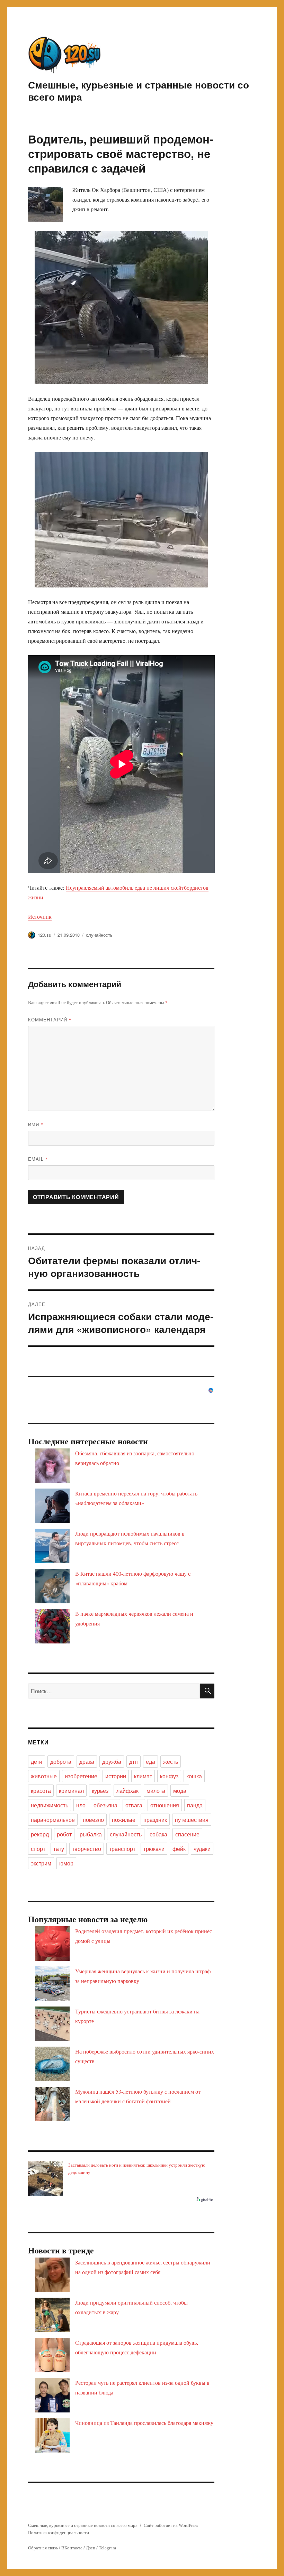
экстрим (41, 1863)
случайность (99, 935)
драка (87, 1762)
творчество (87, 1849)
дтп (134, 1762)
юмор (66, 1863)
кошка (194, 1776)
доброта (61, 1762)
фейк (179, 1849)
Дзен (91, 2548)
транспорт (122, 1849)
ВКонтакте (72, 2548)
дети (37, 1762)
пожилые (124, 1820)
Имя (36, 1124)
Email (38, 1159)
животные (44, 1776)
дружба (112, 1762)
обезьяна (105, 1805)
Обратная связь (43, 2548)
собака (158, 1834)
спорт (38, 1849)
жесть (171, 1762)
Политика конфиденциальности (59, 2532)
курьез (100, 1791)
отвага (134, 1805)
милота (156, 1791)
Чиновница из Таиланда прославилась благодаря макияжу (144, 2423)
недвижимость (50, 1805)
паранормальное (53, 1820)
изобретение (81, 1776)
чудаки (202, 1849)
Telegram (107, 2548)
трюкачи (154, 1849)
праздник (155, 1820)
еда (150, 1762)
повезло (93, 1820)
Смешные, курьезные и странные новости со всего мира (139, 91)
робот (64, 1834)
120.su (45, 935)
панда (195, 1805)
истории (116, 1776)
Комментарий (50, 1020)
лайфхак (127, 1791)
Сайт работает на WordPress (171, 2525)
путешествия (192, 1820)
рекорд (40, 1834)
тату (59, 1849)
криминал (71, 1791)
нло (81, 1805)
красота (41, 1791)
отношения (165, 1805)
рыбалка (91, 1834)
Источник (40, 916)
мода (180, 1791)
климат (143, 1776)
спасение (187, 1834)
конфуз (169, 1776)
